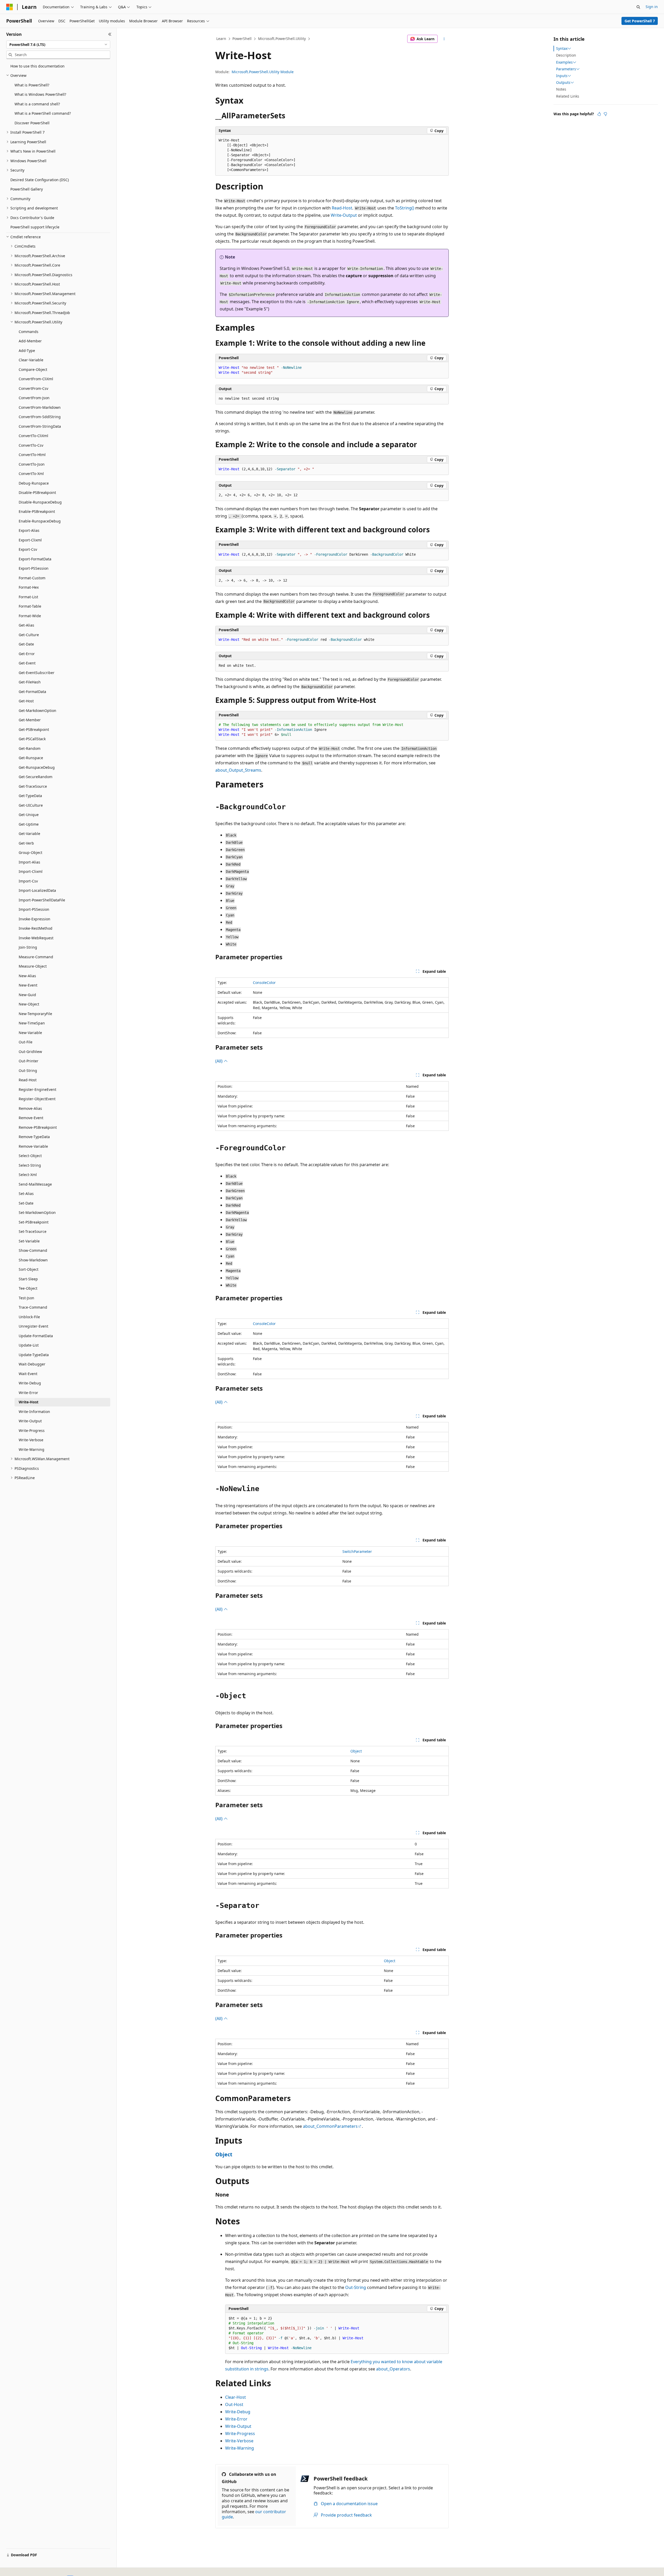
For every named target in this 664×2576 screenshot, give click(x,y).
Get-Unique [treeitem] (29, 815)
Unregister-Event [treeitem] (33, 1326)
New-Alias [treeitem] (27, 976)
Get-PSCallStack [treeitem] (32, 739)
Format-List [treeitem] (28, 597)
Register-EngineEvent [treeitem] (37, 1089)
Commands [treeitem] (29, 332)
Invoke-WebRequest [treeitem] (36, 938)
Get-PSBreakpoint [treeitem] (34, 729)
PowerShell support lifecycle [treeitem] (35, 227)
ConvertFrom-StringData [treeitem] (40, 426)
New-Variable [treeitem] (30, 1033)
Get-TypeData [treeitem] (30, 796)
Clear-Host (236, 2397)
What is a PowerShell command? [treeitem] (43, 113)
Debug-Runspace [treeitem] (34, 483)
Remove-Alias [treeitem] (30, 1108)
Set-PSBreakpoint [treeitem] (34, 1222)
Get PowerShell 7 (640, 21)
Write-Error (236, 2419)
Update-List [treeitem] (29, 1345)
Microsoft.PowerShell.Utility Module (263, 72)
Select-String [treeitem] (30, 1165)
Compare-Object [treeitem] (33, 369)
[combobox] (58, 45)
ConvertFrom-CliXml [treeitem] (36, 379)
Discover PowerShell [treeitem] (32, 123)
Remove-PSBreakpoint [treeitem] (38, 1127)
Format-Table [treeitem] (30, 606)
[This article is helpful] (599, 114)
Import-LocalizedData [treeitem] (37, 890)
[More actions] (444, 39)
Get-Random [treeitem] (30, 748)
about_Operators (393, 2369)
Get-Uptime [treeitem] (29, 824)
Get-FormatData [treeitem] (32, 692)
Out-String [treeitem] (28, 1070)
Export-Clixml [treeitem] (30, 540)
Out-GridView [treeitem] (30, 1052)
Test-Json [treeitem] (26, 1298)
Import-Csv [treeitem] (28, 881)
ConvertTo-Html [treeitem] (32, 455)
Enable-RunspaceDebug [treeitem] (40, 521)
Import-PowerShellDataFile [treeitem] (42, 900)
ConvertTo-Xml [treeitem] (31, 474)
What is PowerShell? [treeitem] (32, 85)
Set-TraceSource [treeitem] (33, 1231)
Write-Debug (238, 2412)
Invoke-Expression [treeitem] (34, 919)
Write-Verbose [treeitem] (31, 1440)
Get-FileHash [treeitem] (30, 682)
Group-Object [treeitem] (30, 852)
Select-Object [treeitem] (30, 1156)
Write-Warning (240, 2448)
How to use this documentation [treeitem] (37, 66)
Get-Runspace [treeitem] (31, 758)
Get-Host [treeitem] (26, 701)
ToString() (405, 208)
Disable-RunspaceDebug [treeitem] (40, 502)
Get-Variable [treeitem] (29, 834)
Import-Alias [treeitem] (29, 862)
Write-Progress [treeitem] (32, 1430)
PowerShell (242, 39)
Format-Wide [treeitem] (30, 616)
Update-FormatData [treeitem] (36, 1336)
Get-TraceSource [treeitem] (33, 786)
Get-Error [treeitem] (27, 654)
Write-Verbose (239, 2441)
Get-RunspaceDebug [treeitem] (37, 767)
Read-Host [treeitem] (28, 1080)
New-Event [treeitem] (28, 985)
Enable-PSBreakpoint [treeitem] (37, 511)
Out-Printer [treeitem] (29, 1061)
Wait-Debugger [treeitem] (32, 1364)
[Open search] (638, 7)
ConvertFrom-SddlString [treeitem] (40, 417)
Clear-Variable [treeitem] (31, 360)
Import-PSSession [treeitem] (34, 909)
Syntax (562, 49)
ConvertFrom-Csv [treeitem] (33, 388)
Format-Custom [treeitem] (32, 578)
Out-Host (234, 2404)
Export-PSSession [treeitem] (34, 568)
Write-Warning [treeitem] (32, 1449)
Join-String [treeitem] (28, 947)
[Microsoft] (10, 7)
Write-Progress (240, 2434)
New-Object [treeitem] (29, 1004)
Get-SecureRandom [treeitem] (36, 777)
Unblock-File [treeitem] (29, 1317)
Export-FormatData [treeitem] (35, 559)
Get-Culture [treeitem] (29, 635)
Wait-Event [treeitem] (28, 1374)
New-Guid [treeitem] (27, 995)
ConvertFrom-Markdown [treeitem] (40, 407)
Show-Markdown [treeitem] (33, 1260)
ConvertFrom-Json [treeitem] (34, 398)
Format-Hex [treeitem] (29, 587)
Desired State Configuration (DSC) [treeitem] (40, 180)
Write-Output (344, 215)
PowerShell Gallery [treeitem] (27, 189)
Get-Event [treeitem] (27, 663)
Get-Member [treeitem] (30, 720)
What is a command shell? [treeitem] (37, 104)
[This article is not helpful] (605, 114)
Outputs (563, 83)
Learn (221, 39)
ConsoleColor (264, 983)
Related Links (568, 96)
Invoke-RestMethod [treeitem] (36, 928)
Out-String (356, 2287)
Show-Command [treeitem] (33, 1250)
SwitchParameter (357, 1551)
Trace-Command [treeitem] (33, 1307)
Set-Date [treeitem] (26, 1203)
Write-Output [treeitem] (30, 1421)
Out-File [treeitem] (26, 1042)
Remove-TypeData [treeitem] (34, 1137)
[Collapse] (110, 34)
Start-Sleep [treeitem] (28, 1279)
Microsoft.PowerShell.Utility (282, 39)
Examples (564, 62)
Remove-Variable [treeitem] (33, 1146)
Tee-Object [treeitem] (28, 1288)
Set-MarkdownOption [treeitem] (37, 1212)
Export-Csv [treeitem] (28, 549)
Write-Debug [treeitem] (30, 1383)
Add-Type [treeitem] (27, 351)
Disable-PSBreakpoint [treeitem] (37, 492)
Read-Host (342, 208)
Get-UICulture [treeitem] (31, 805)
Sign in (652, 7)
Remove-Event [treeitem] (31, 1118)
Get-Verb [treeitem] (26, 843)
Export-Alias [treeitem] (29, 530)
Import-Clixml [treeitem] (31, 871)
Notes (561, 89)
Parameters (566, 69)
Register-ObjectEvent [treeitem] (37, 1099)
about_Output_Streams (238, 770)
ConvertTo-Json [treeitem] (32, 464)
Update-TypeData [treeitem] (34, 1355)
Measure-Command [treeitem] (36, 957)
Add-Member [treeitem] (30, 341)
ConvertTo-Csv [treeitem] (31, 445)
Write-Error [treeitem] (28, 1393)
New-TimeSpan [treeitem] (32, 1023)
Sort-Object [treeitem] (29, 1269)
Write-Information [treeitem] (34, 1412)
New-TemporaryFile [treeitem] (35, 1014)
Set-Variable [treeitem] (29, 1241)
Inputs (562, 76)
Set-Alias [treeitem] (26, 1194)
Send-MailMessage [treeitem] (35, 1184)
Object (356, 1751)
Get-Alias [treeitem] (26, 625)
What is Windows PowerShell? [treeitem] (40, 94)
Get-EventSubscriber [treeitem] (37, 673)
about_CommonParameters (330, 2126)
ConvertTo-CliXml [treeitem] (33, 436)
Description (566, 55)
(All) (219, 1061)
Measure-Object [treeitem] (33, 966)
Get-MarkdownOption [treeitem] (37, 711)
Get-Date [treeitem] (26, 644)
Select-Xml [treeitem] (28, 1175)
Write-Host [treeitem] (29, 1402)
